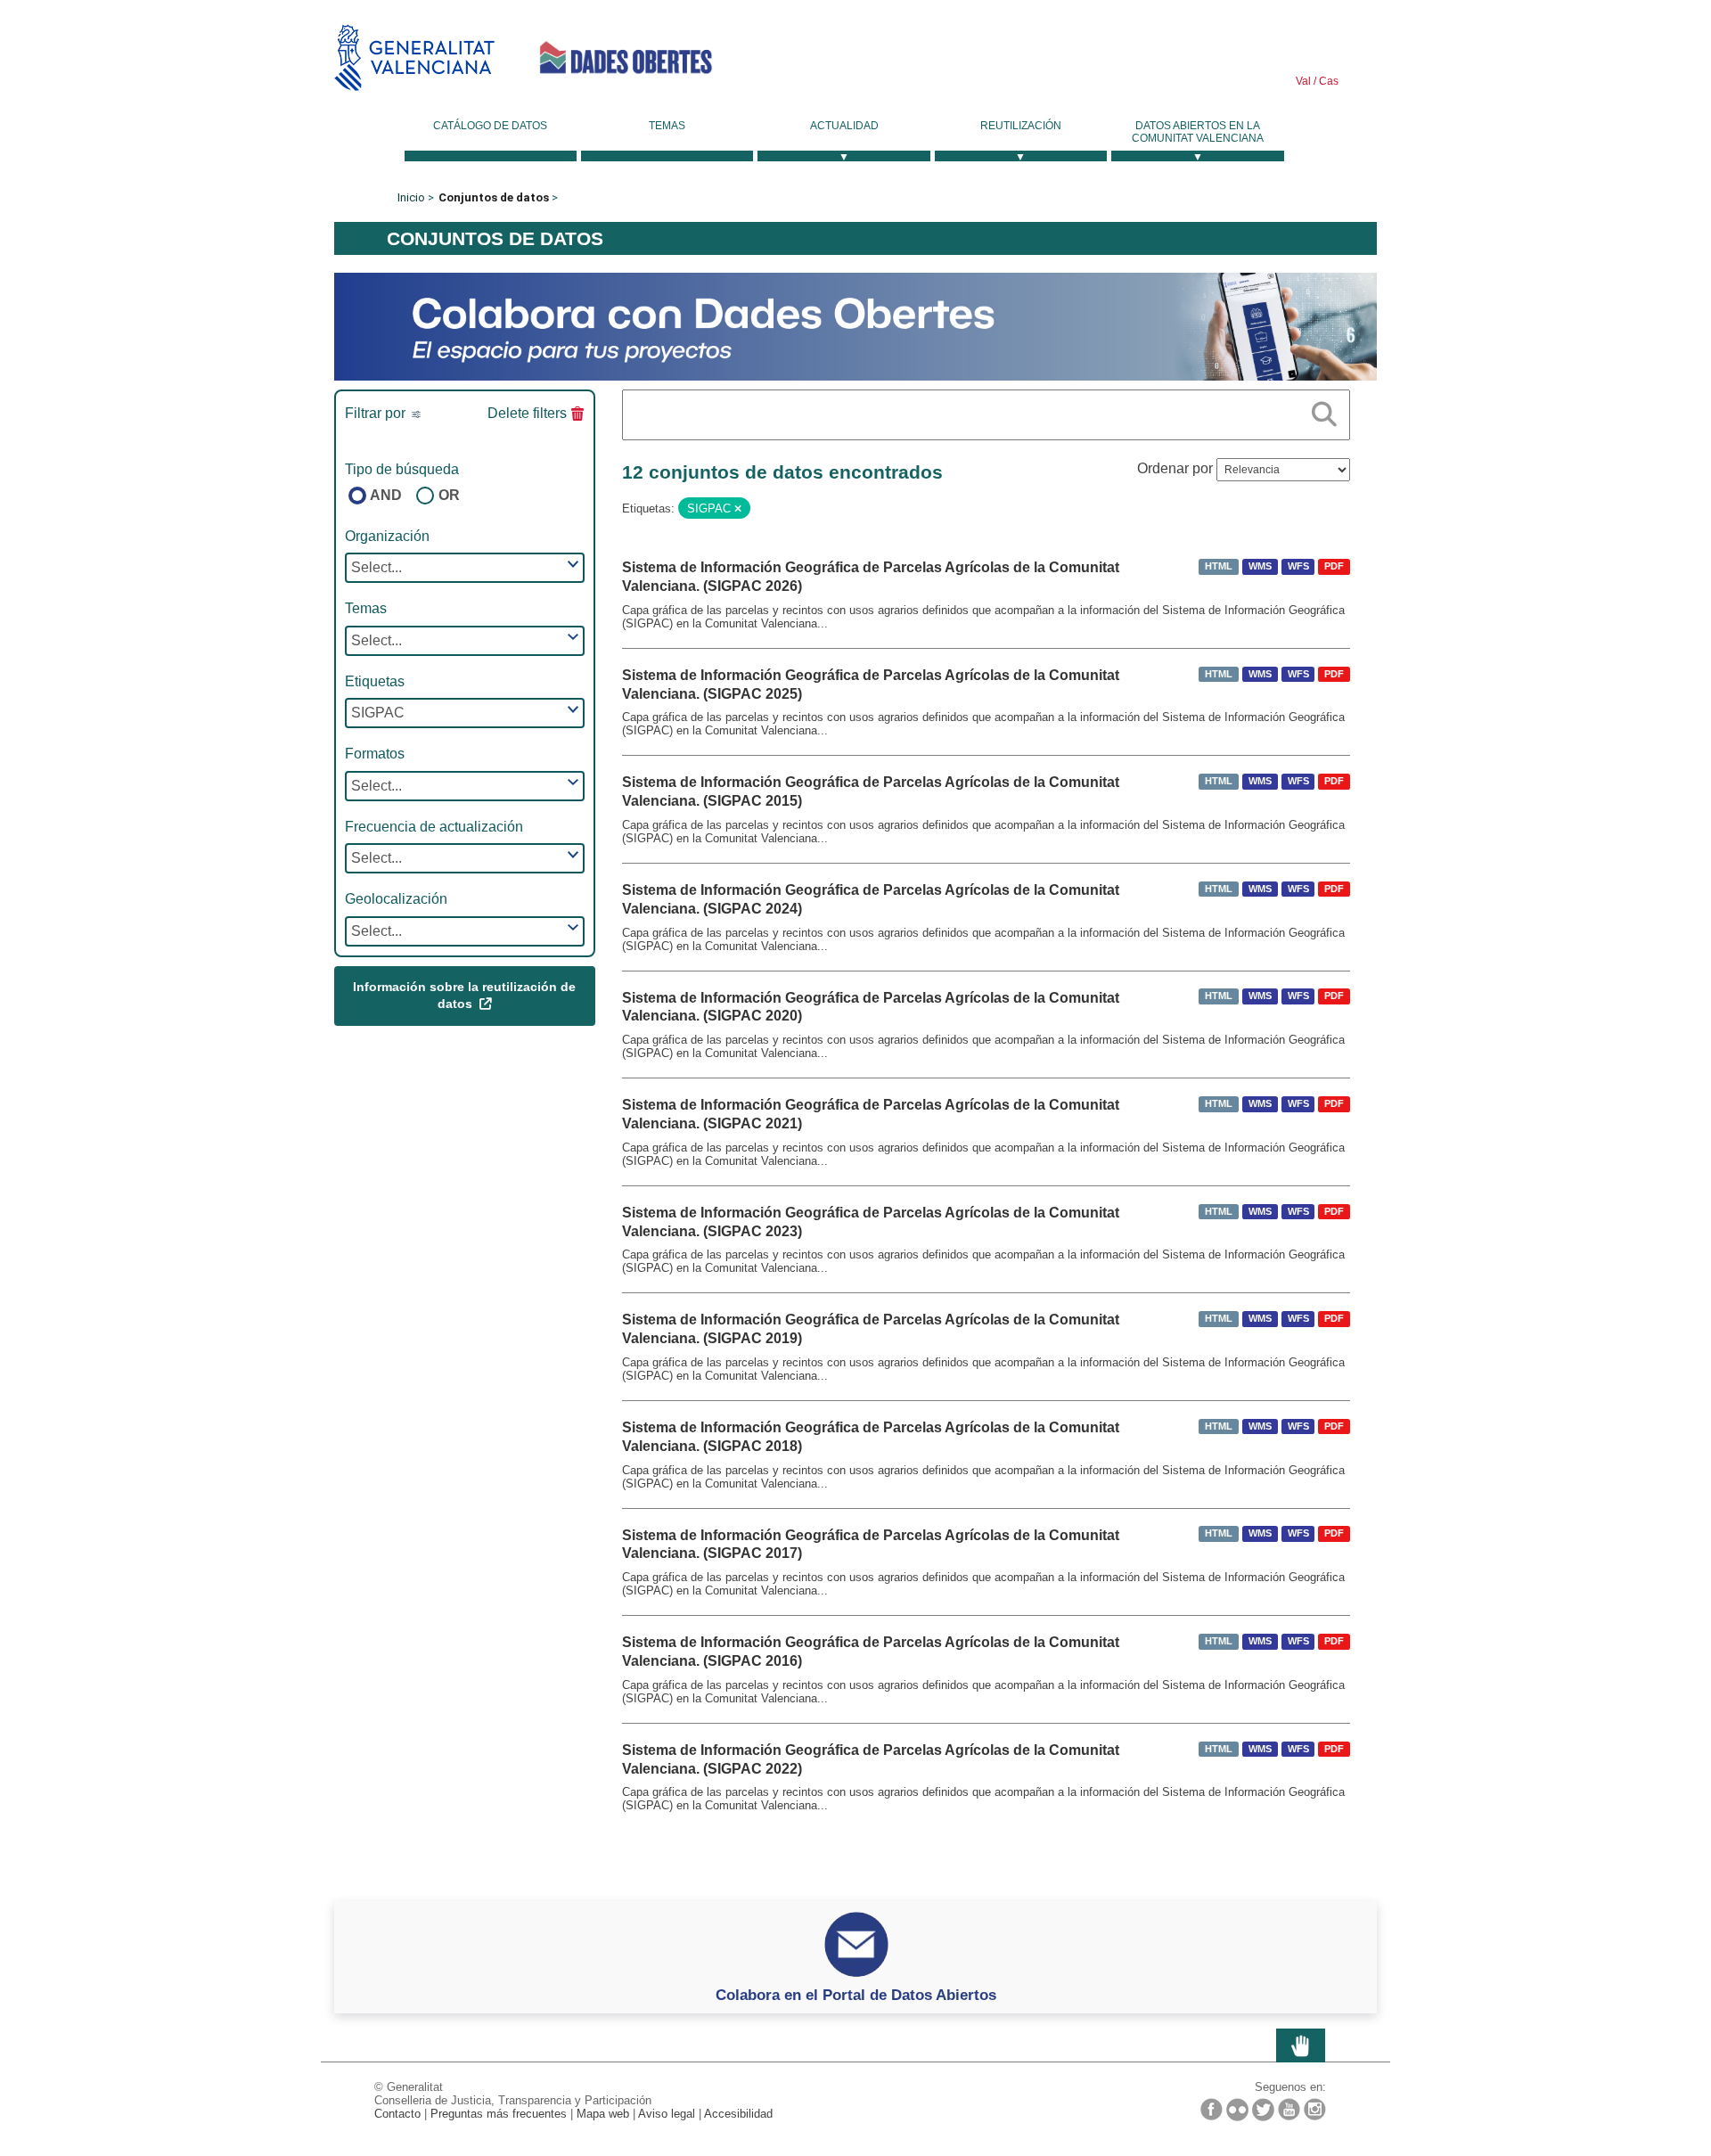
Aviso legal (667, 2114)
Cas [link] (1327, 81)
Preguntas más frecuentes (499, 2114)
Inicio (411, 197)
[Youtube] (1289, 2109)
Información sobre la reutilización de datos (464, 996)
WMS (1260, 566)
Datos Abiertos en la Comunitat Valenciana (1198, 132)
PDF (1334, 566)
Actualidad (844, 126)
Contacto (397, 2114)
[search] (1324, 411)
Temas (667, 126)
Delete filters (527, 413)
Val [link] (1303, 81)
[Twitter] (1263, 2110)
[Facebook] (1212, 2109)
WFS (1298, 566)
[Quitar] (738, 509)
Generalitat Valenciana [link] (414, 57)
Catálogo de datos (490, 126)
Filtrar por (377, 413)
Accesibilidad (738, 2114)
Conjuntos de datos (494, 197)
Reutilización (1021, 126)
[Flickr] (1237, 2110)
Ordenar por (1175, 468)
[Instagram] (1315, 2109)
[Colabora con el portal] (855, 326)
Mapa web (603, 2114)
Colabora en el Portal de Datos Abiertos (856, 1995)
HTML (1219, 566)
